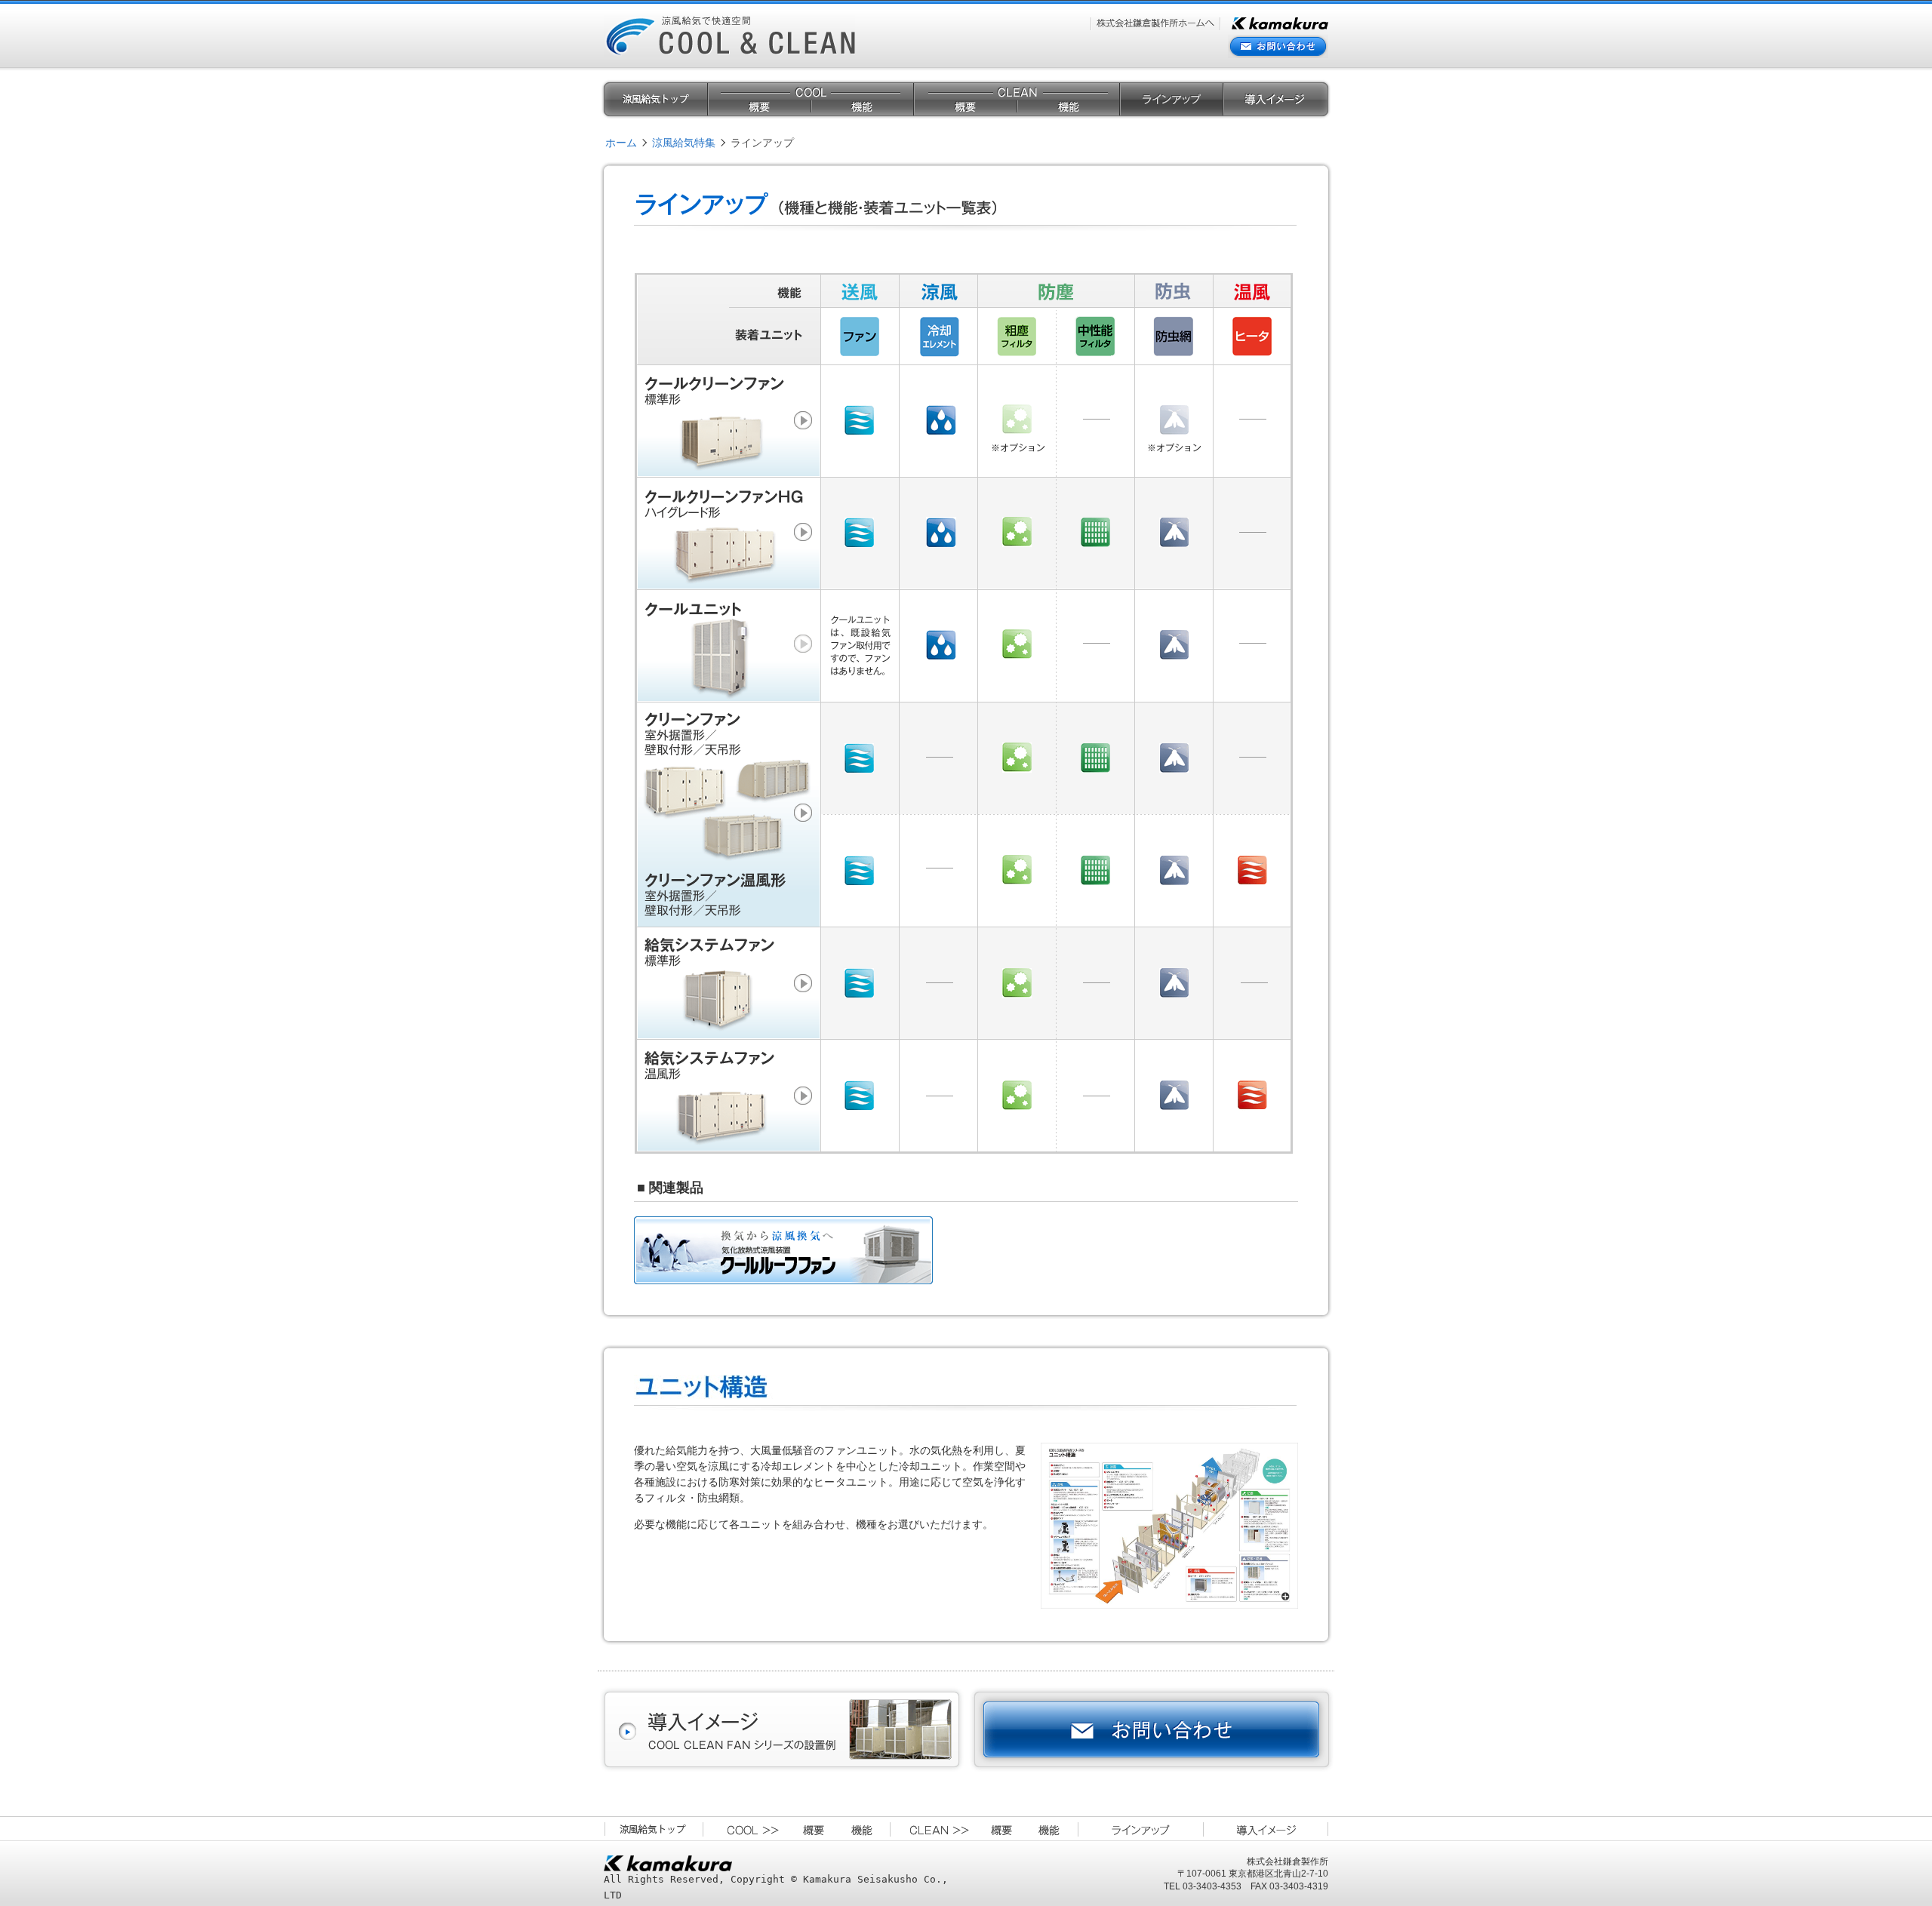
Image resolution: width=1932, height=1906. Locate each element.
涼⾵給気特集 (684, 143)
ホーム (621, 143)
